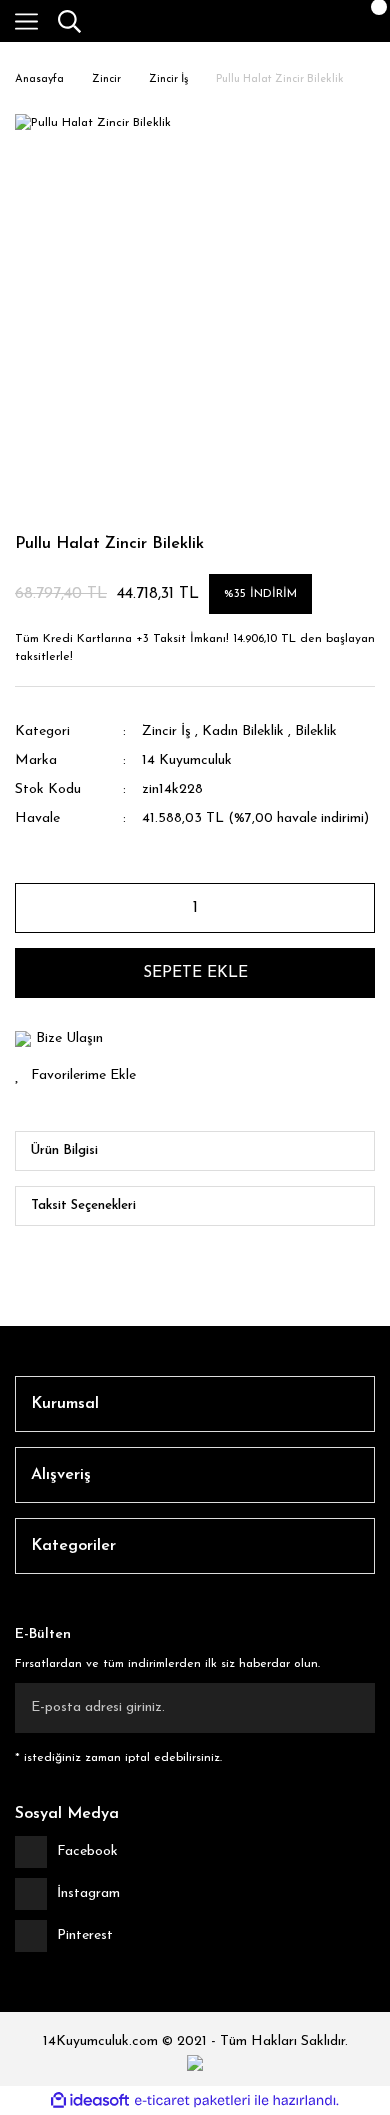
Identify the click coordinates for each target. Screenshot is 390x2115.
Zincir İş (166, 731)
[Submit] (350, 1708)
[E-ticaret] (192, 2101)
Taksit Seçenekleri (83, 1205)
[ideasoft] (90, 2100)
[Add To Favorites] (195, 1075)
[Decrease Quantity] (38, 908)
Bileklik (316, 731)
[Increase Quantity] (351, 908)
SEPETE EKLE (195, 973)
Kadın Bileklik (243, 731)
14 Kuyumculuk (187, 760)
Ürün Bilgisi (64, 1150)
